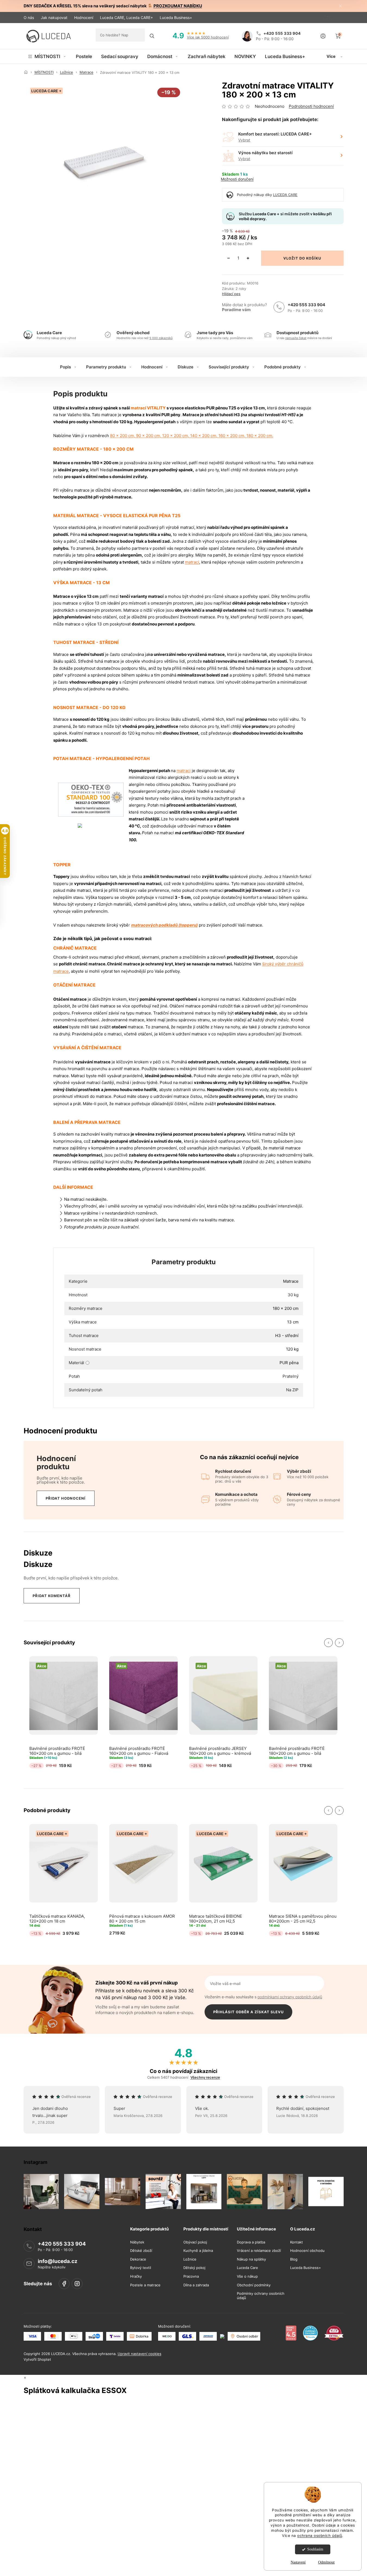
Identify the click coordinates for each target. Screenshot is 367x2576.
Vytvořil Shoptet (37, 2359)
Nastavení (298, 2562)
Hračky (136, 2276)
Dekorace (138, 2259)
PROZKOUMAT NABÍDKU (178, 6)
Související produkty (229, 367)
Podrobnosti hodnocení (311, 106)
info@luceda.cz (58, 2261)
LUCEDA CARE (285, 195)
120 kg (292, 1349)
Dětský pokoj (194, 2268)
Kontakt (297, 2242)
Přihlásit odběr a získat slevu (248, 2012)
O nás (29, 18)
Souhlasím (315, 2549)
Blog (294, 2259)
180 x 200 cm (286, 1308)
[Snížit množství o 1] (228, 258)
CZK (328, 18)
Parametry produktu (106, 367)
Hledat (152, 36)
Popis (65, 367)
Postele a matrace (145, 2285)
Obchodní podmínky (254, 2285)
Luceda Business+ (176, 18)
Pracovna (191, 2276)
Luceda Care (247, 2268)
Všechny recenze (205, 2077)
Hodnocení (84, 18)
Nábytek (137, 2242)
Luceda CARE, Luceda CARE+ (126, 18)
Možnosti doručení (237, 179)
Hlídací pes (231, 294)
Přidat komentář (52, 1596)
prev (328, 1643)
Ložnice (190, 2259)
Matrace (291, 1281)
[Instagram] (77, 2284)
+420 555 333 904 (306, 305)
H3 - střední (287, 1336)
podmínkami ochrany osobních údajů (290, 1997)
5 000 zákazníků (161, 338)
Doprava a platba (251, 2242)
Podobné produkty (283, 367)
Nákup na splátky (251, 2259)
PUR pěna (289, 1363)
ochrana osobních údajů (320, 2536)
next (339, 1643)
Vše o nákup (247, 2276)
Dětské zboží (141, 2251)
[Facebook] (64, 2284)
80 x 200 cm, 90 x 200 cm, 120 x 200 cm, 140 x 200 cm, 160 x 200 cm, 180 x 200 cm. (192, 436)
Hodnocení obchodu (307, 2251)
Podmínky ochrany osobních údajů (261, 2296)
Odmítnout (326, 2562)
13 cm (293, 1322)
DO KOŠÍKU (310, 258)
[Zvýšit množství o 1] (248, 258)
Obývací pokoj (195, 2242)
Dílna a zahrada (196, 2285)
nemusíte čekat (296, 338)
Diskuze (186, 367)
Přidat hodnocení (66, 1498)
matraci (192, 562)
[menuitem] (47, 56)
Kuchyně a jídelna (198, 2251)
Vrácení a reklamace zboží (259, 2251)
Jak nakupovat (54, 18)
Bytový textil (141, 2268)
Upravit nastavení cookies (139, 2354)
